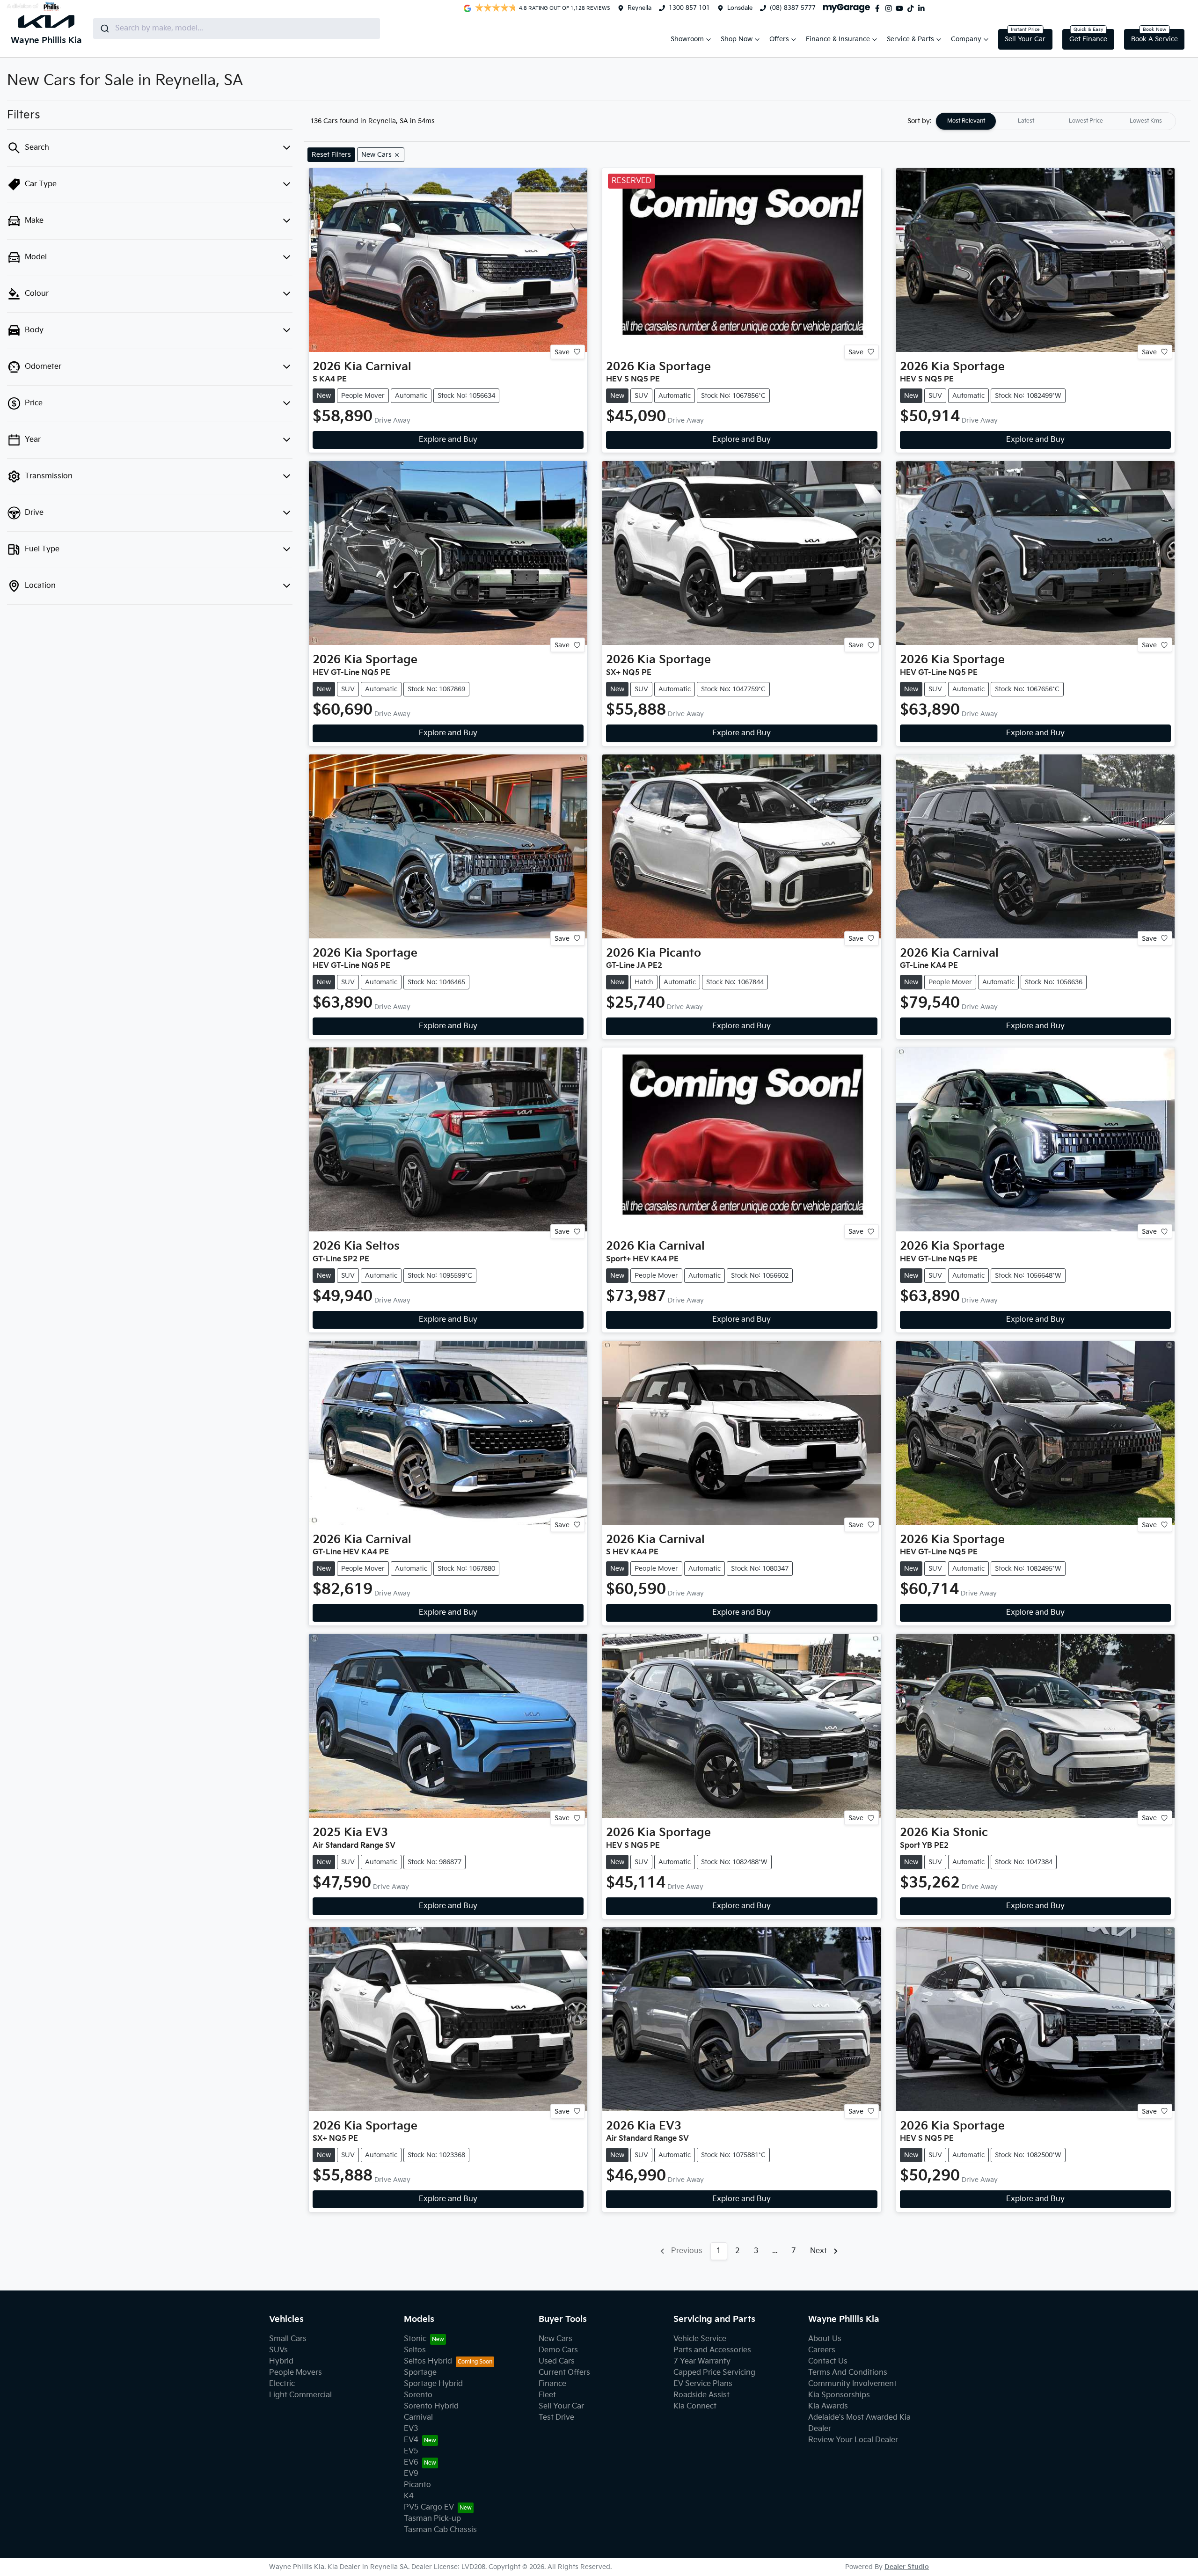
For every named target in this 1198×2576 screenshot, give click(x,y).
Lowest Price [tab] (1086, 121)
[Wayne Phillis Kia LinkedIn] (923, 8)
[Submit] (104, 29)
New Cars (555, 2339)
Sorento (418, 2395)
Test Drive (556, 2418)
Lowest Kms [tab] (1146, 121)
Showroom (687, 39)
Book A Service (1154, 39)
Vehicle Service (700, 2339)
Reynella (639, 8)
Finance (552, 2384)
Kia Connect (695, 2406)
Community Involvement (852, 2384)
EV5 (411, 2451)
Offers (779, 39)
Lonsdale (740, 8)
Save (562, 352)
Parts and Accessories (712, 2350)
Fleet (547, 2395)
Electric (282, 2384)
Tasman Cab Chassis (440, 2530)
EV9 (411, 2474)
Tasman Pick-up (432, 2519)
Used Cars (557, 2361)
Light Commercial (300, 2395)
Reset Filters (331, 155)
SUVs (278, 2350)
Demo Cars (558, 2350)
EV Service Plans (703, 2384)
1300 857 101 (689, 8)
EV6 (411, 2463)
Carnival (418, 2418)
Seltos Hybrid (428, 2361)
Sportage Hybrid (433, 2384)
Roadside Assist (701, 2395)
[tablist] (1056, 121)
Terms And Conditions (848, 2373)
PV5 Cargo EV (429, 2507)
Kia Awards (828, 2406)
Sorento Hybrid (431, 2406)
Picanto (417, 2485)
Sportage (420, 2373)
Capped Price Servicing (714, 2373)
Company (966, 39)
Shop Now (737, 39)
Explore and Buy (448, 440)
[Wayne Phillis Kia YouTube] (901, 8)
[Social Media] (913, 8)
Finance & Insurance (838, 39)
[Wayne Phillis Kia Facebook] (879, 8)
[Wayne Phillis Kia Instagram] (891, 8)
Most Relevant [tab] (966, 121)
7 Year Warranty (702, 2361)
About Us (825, 2339)
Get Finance (1088, 39)
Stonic (415, 2339)
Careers (822, 2350)
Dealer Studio (907, 2567)
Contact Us (828, 2361)
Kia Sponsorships (839, 2395)
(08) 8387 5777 (793, 8)
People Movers (296, 2373)
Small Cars (288, 2339)
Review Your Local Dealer (853, 2440)
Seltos (415, 2350)
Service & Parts (910, 39)
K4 (409, 2496)
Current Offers (564, 2373)
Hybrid (281, 2361)
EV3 (411, 2429)
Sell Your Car (1025, 39)
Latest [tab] (1026, 121)
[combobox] (237, 29)
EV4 (411, 2440)
